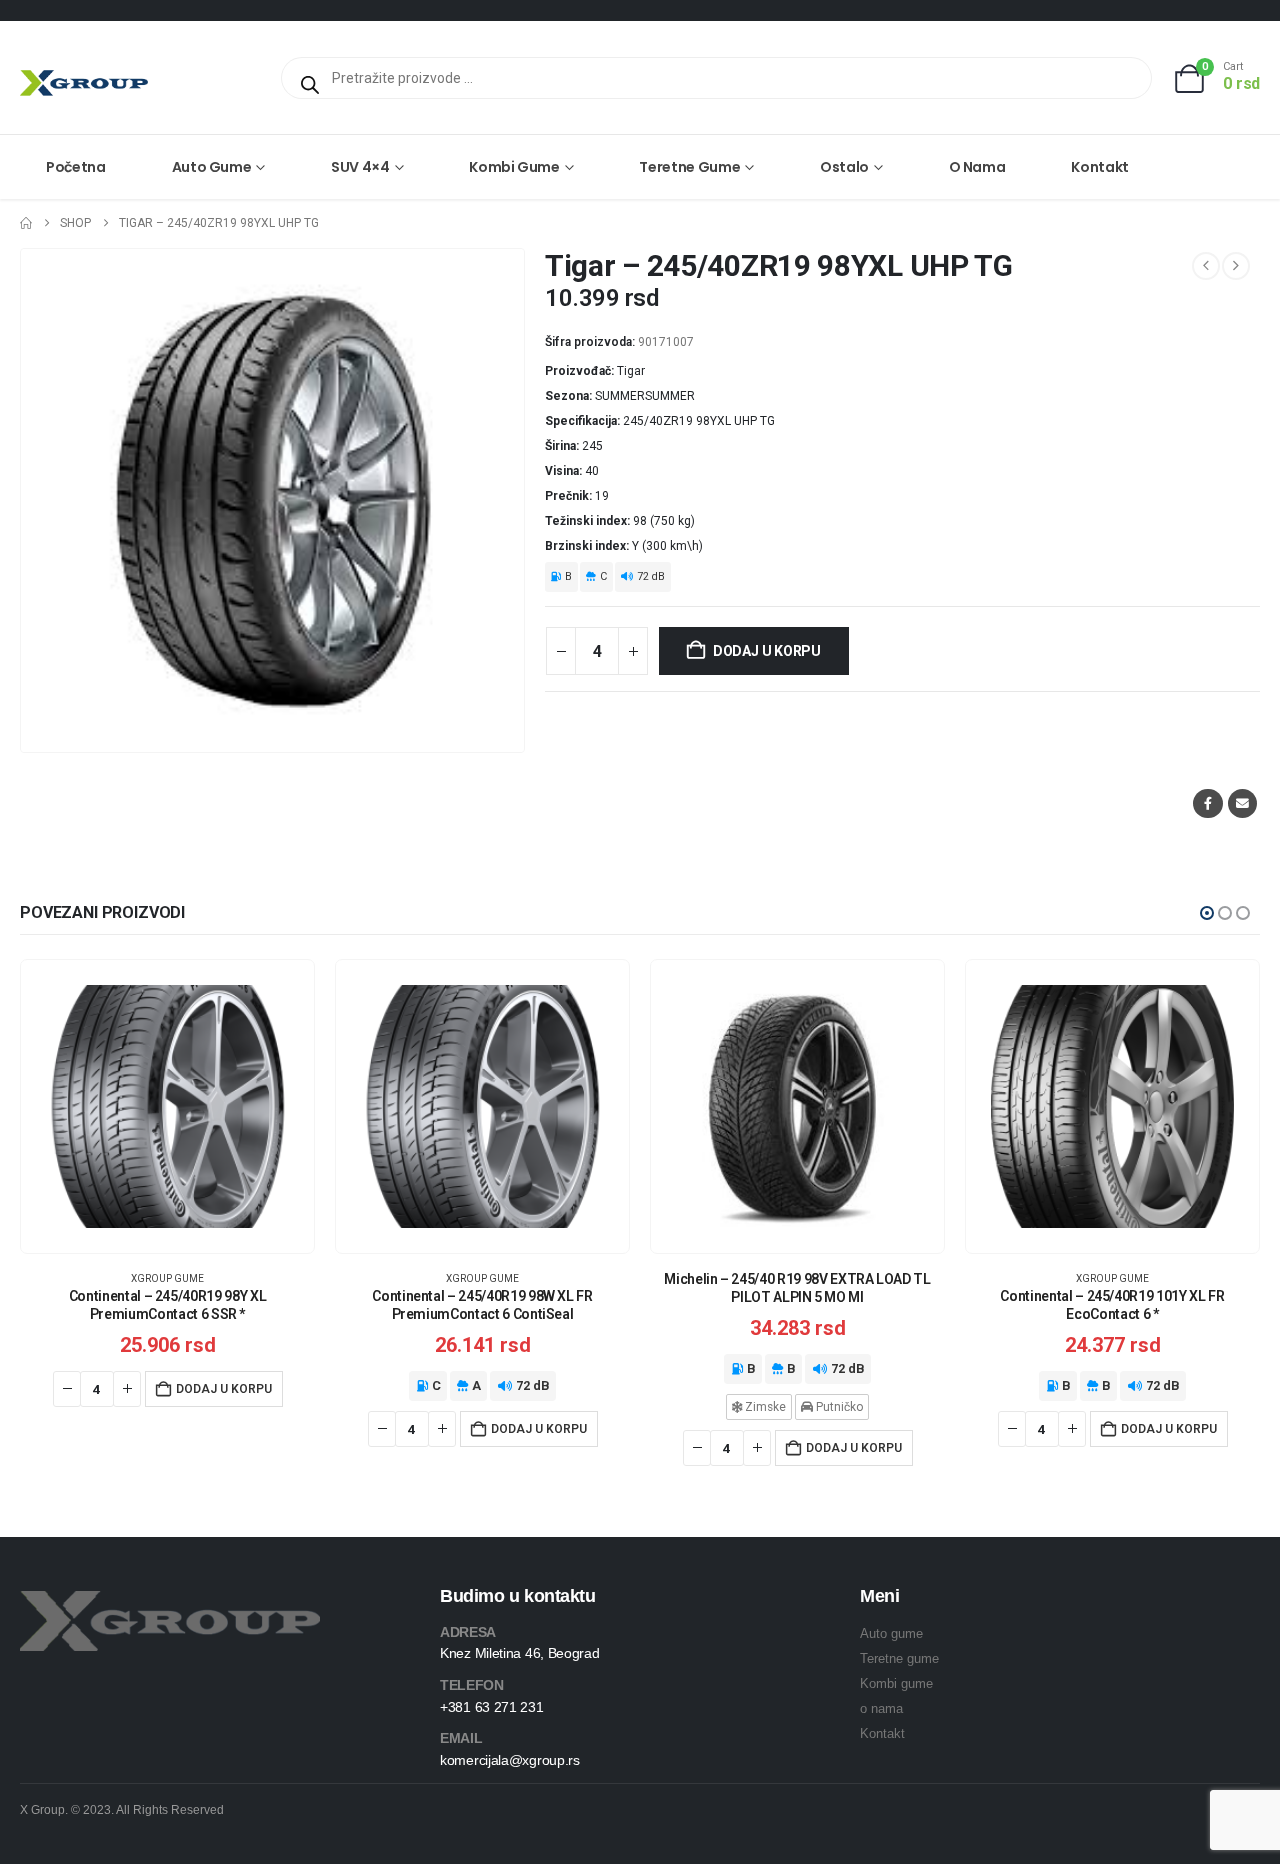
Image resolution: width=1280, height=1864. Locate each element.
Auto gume (212, 167)
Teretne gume (689, 167)
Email (1242, 803)
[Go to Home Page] (26, 223)
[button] (1207, 913)
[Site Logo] (84, 82)
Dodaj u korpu (767, 651)
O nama (977, 167)
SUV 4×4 (360, 167)
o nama (881, 1708)
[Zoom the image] (170, 1602)
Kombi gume (514, 167)
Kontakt (1100, 167)
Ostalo (844, 167)
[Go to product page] (167, 1106)
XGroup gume (167, 1278)
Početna (76, 167)
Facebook (1207, 803)
